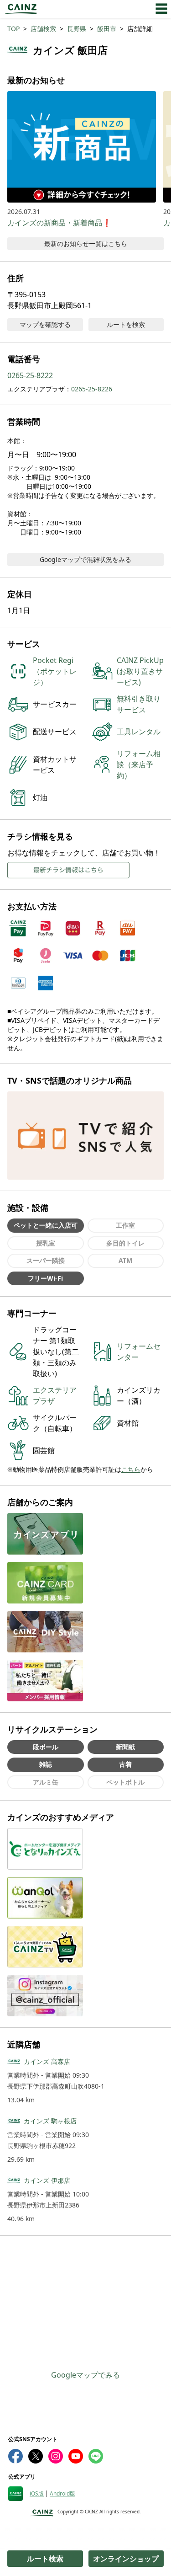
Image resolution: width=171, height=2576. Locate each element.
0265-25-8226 (92, 389)
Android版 (62, 2494)
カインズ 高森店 (47, 2061)
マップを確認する (45, 324)
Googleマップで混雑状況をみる (85, 559)
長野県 (77, 29)
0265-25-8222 (30, 375)
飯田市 (107, 29)
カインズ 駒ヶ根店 (50, 2121)
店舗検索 (43, 29)
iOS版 (37, 2494)
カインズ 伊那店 (47, 2180)
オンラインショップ (126, 2559)
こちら (131, 1469)
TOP (13, 29)
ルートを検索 (126, 324)
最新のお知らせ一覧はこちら (86, 243)
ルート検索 (45, 2559)
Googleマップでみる (85, 2375)
